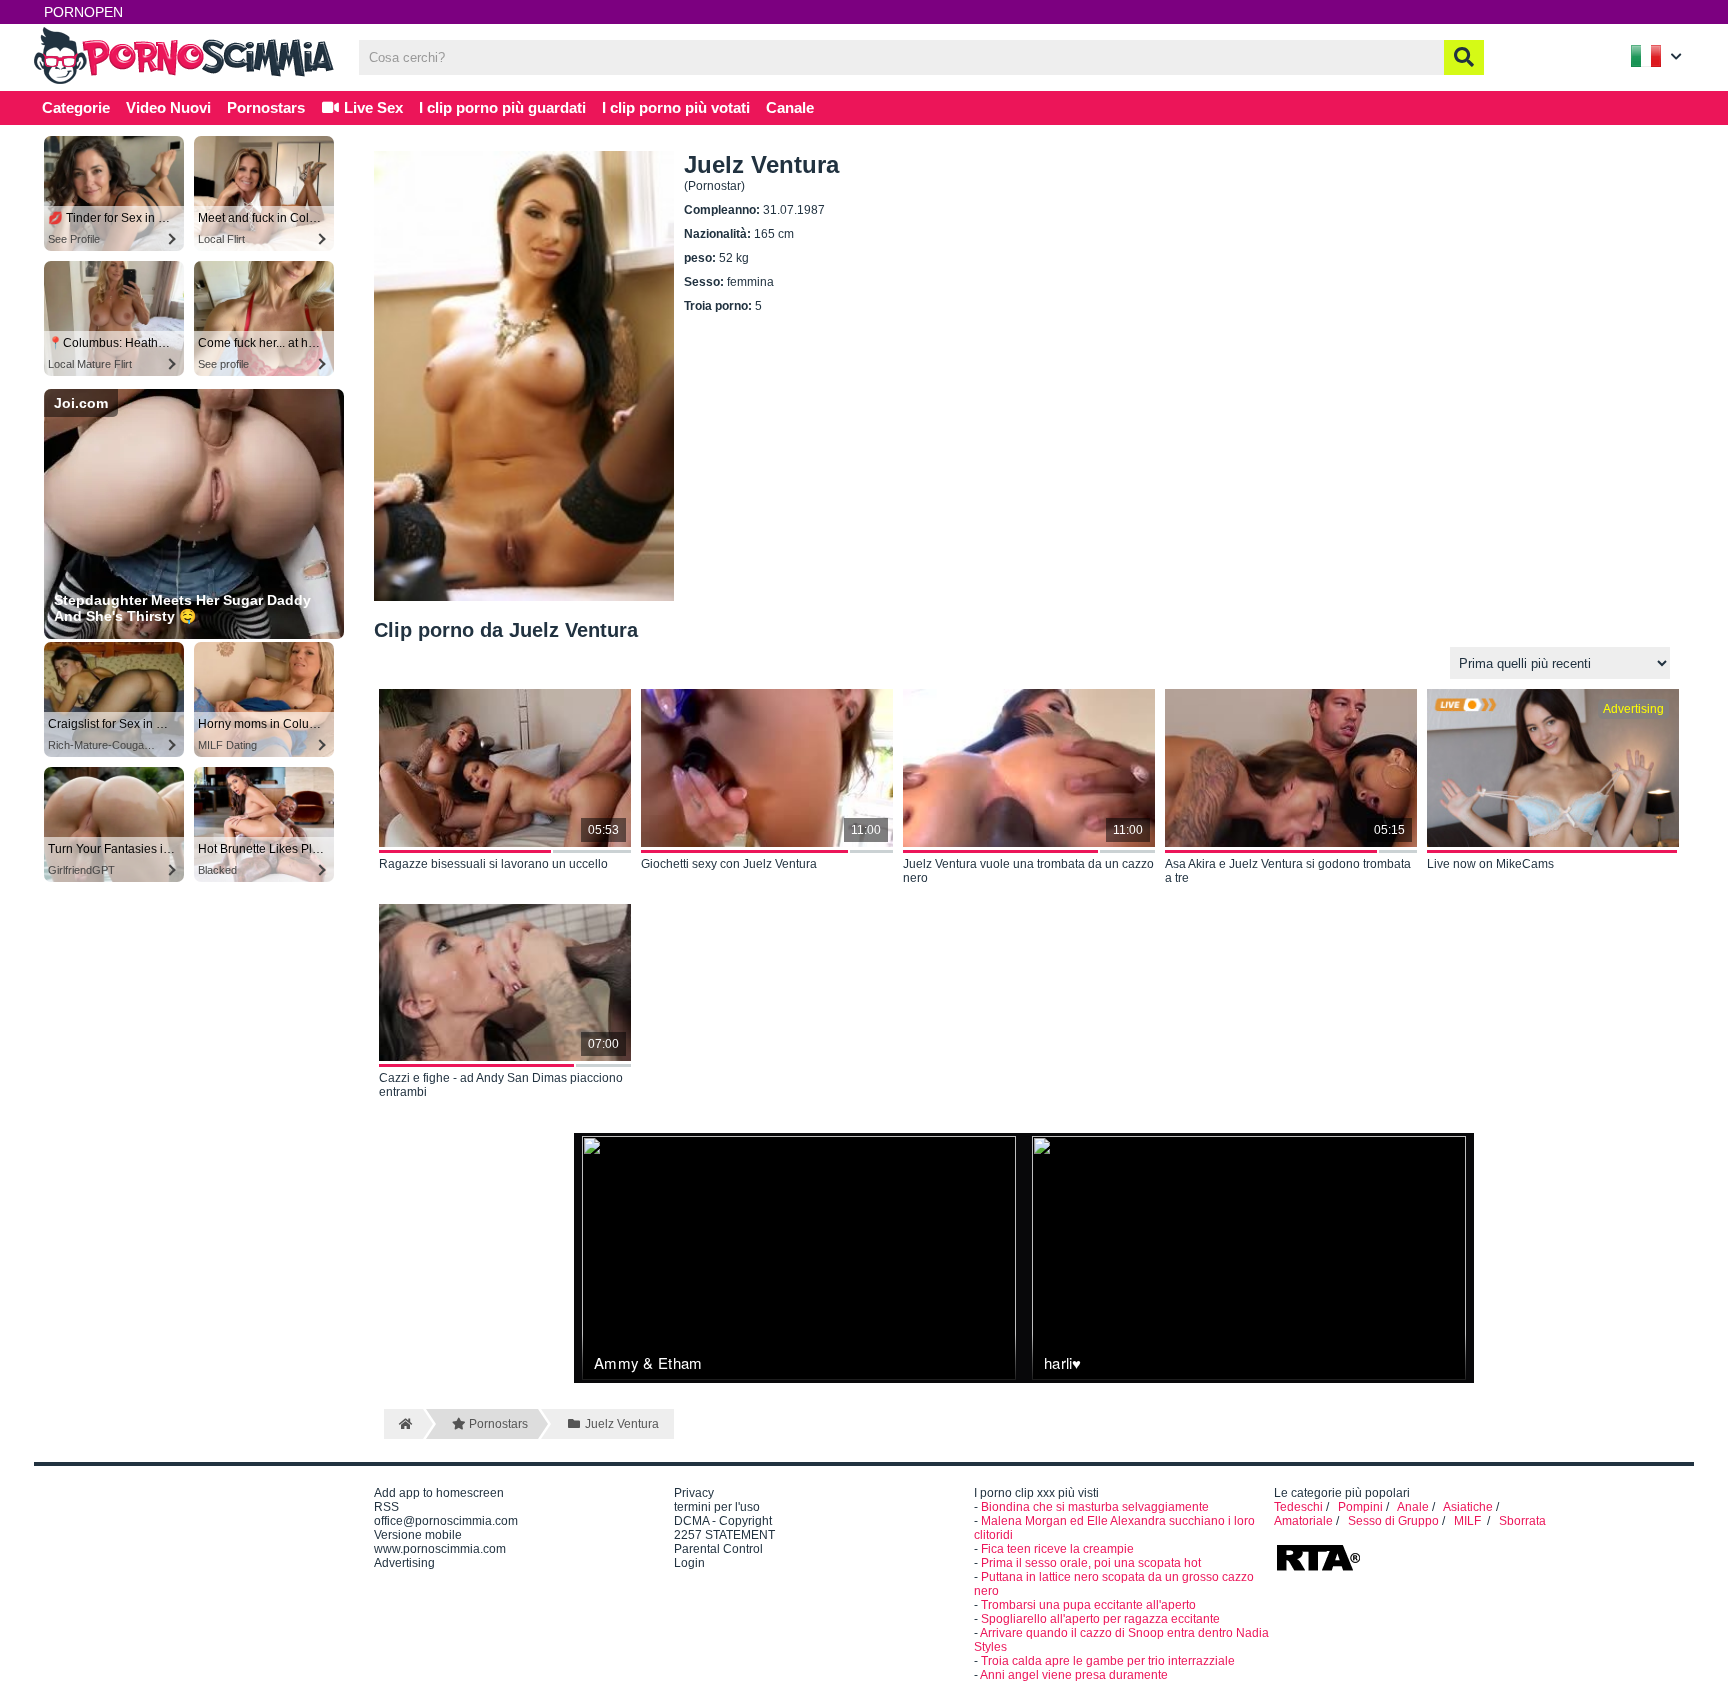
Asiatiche (1468, 1507)
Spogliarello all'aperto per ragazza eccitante (1100, 1619)
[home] (403, 1424)
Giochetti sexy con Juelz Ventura (729, 864)
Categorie (76, 107)
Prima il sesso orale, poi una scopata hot (1091, 1563)
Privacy (694, 1493)
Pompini (1360, 1507)
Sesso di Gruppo (1393, 1521)
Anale (1413, 1507)
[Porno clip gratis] (184, 82)
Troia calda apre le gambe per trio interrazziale (1108, 1661)
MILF (1469, 1521)
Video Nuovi (168, 107)
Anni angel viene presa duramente (1074, 1675)
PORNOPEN (83, 12)
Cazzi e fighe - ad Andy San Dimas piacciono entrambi (501, 1085)
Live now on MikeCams (1490, 864)
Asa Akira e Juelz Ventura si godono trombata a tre (1288, 871)
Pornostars (266, 107)
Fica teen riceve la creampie (1057, 1549)
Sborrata (1522, 1521)
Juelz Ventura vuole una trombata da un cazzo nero (1028, 871)
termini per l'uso (717, 1507)
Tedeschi (1298, 1507)
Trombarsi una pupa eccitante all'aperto (1088, 1605)
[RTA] (1318, 1569)
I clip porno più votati (676, 107)
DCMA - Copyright (723, 1521)
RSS (386, 1507)
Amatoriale (1303, 1521)
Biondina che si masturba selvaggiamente (1095, 1507)
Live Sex (371, 107)
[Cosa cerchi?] (1464, 57)
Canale (790, 107)
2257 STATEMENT (724, 1535)
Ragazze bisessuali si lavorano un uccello (493, 864)
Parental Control (718, 1549)
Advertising (404, 1563)
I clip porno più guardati (502, 107)
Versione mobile (418, 1535)
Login (689, 1563)
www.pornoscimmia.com (440, 1549)
